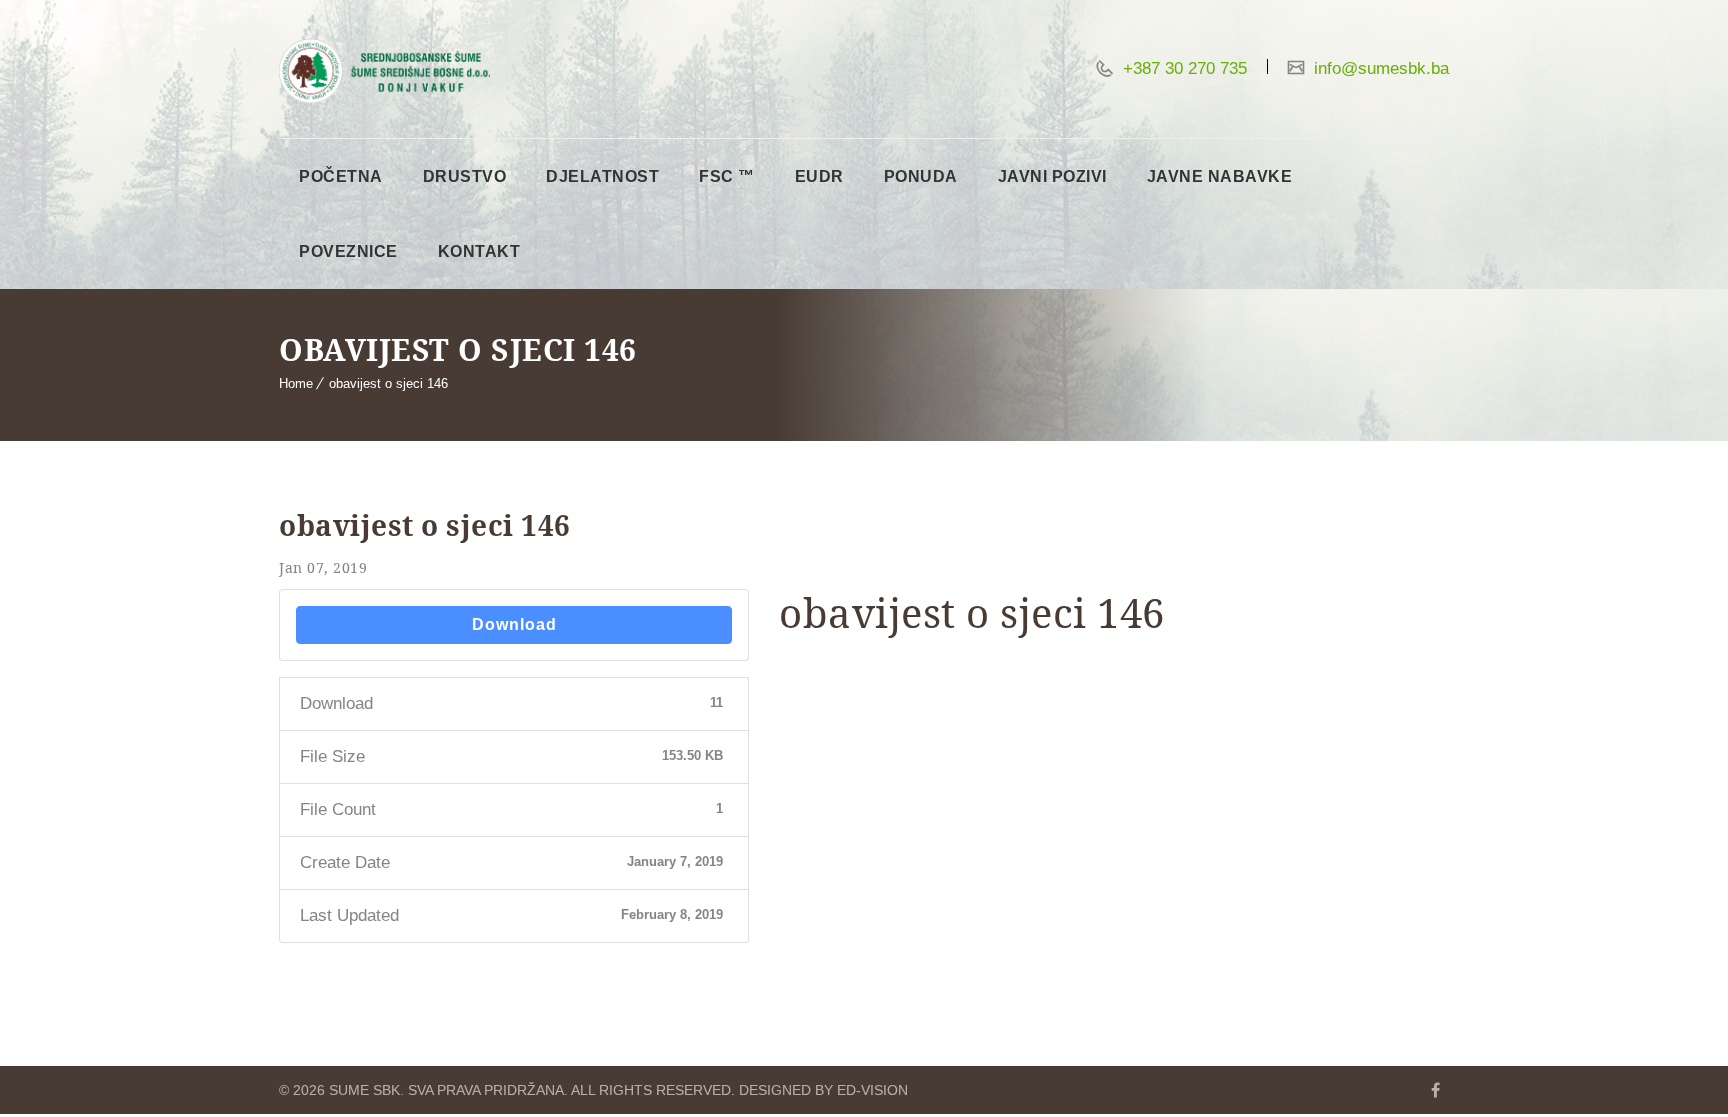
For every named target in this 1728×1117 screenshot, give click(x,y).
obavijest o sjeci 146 (388, 383)
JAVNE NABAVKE (1220, 176)
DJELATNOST (602, 176)
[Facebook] (1435, 1090)
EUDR (819, 176)
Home (296, 383)
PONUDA (921, 176)
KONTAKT (479, 251)
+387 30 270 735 (1182, 68)
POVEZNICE (348, 251)
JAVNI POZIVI (1052, 176)
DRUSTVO (465, 176)
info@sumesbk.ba (1379, 68)
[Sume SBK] (384, 71)
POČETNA (341, 176)
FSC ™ (727, 176)
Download (514, 624)
